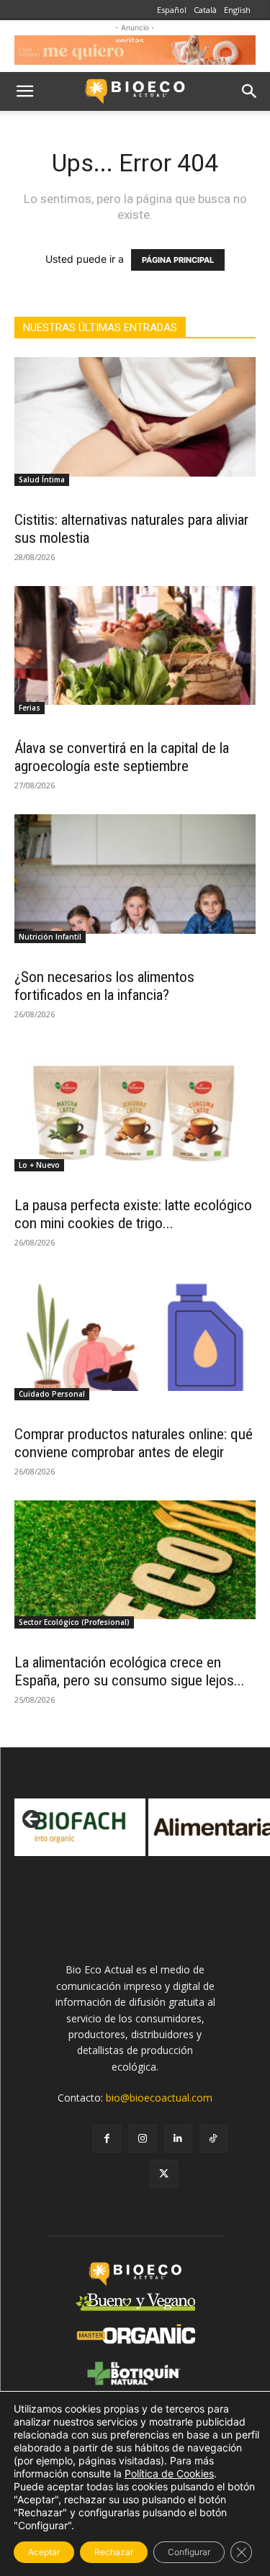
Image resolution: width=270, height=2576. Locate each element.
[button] (24, 91)
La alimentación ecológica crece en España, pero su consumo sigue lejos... (130, 1671)
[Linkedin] (178, 2139)
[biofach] (80, 1827)
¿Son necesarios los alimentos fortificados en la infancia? (104, 986)
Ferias (30, 708)
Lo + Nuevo (39, 1165)
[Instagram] (142, 2139)
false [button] (32, 1820)
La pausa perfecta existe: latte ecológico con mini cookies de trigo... (133, 1214)
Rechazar (114, 2552)
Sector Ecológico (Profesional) (74, 1622)
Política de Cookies (169, 2473)
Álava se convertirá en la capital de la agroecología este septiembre (122, 757)
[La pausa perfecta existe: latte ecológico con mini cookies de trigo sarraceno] (135, 1103)
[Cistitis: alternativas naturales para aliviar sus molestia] (135, 416)
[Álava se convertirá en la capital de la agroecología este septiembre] (135, 645)
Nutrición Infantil (50, 937)
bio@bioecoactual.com (159, 2098)
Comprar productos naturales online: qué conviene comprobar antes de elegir (134, 1443)
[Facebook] (107, 2139)
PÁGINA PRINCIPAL (178, 260)
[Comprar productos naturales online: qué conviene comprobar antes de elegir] (135, 1331)
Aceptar (44, 2552)
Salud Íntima (42, 479)
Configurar (189, 2552)
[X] (164, 2174)
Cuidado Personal (52, 1394)
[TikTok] (213, 2139)
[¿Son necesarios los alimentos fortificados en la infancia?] (135, 874)
